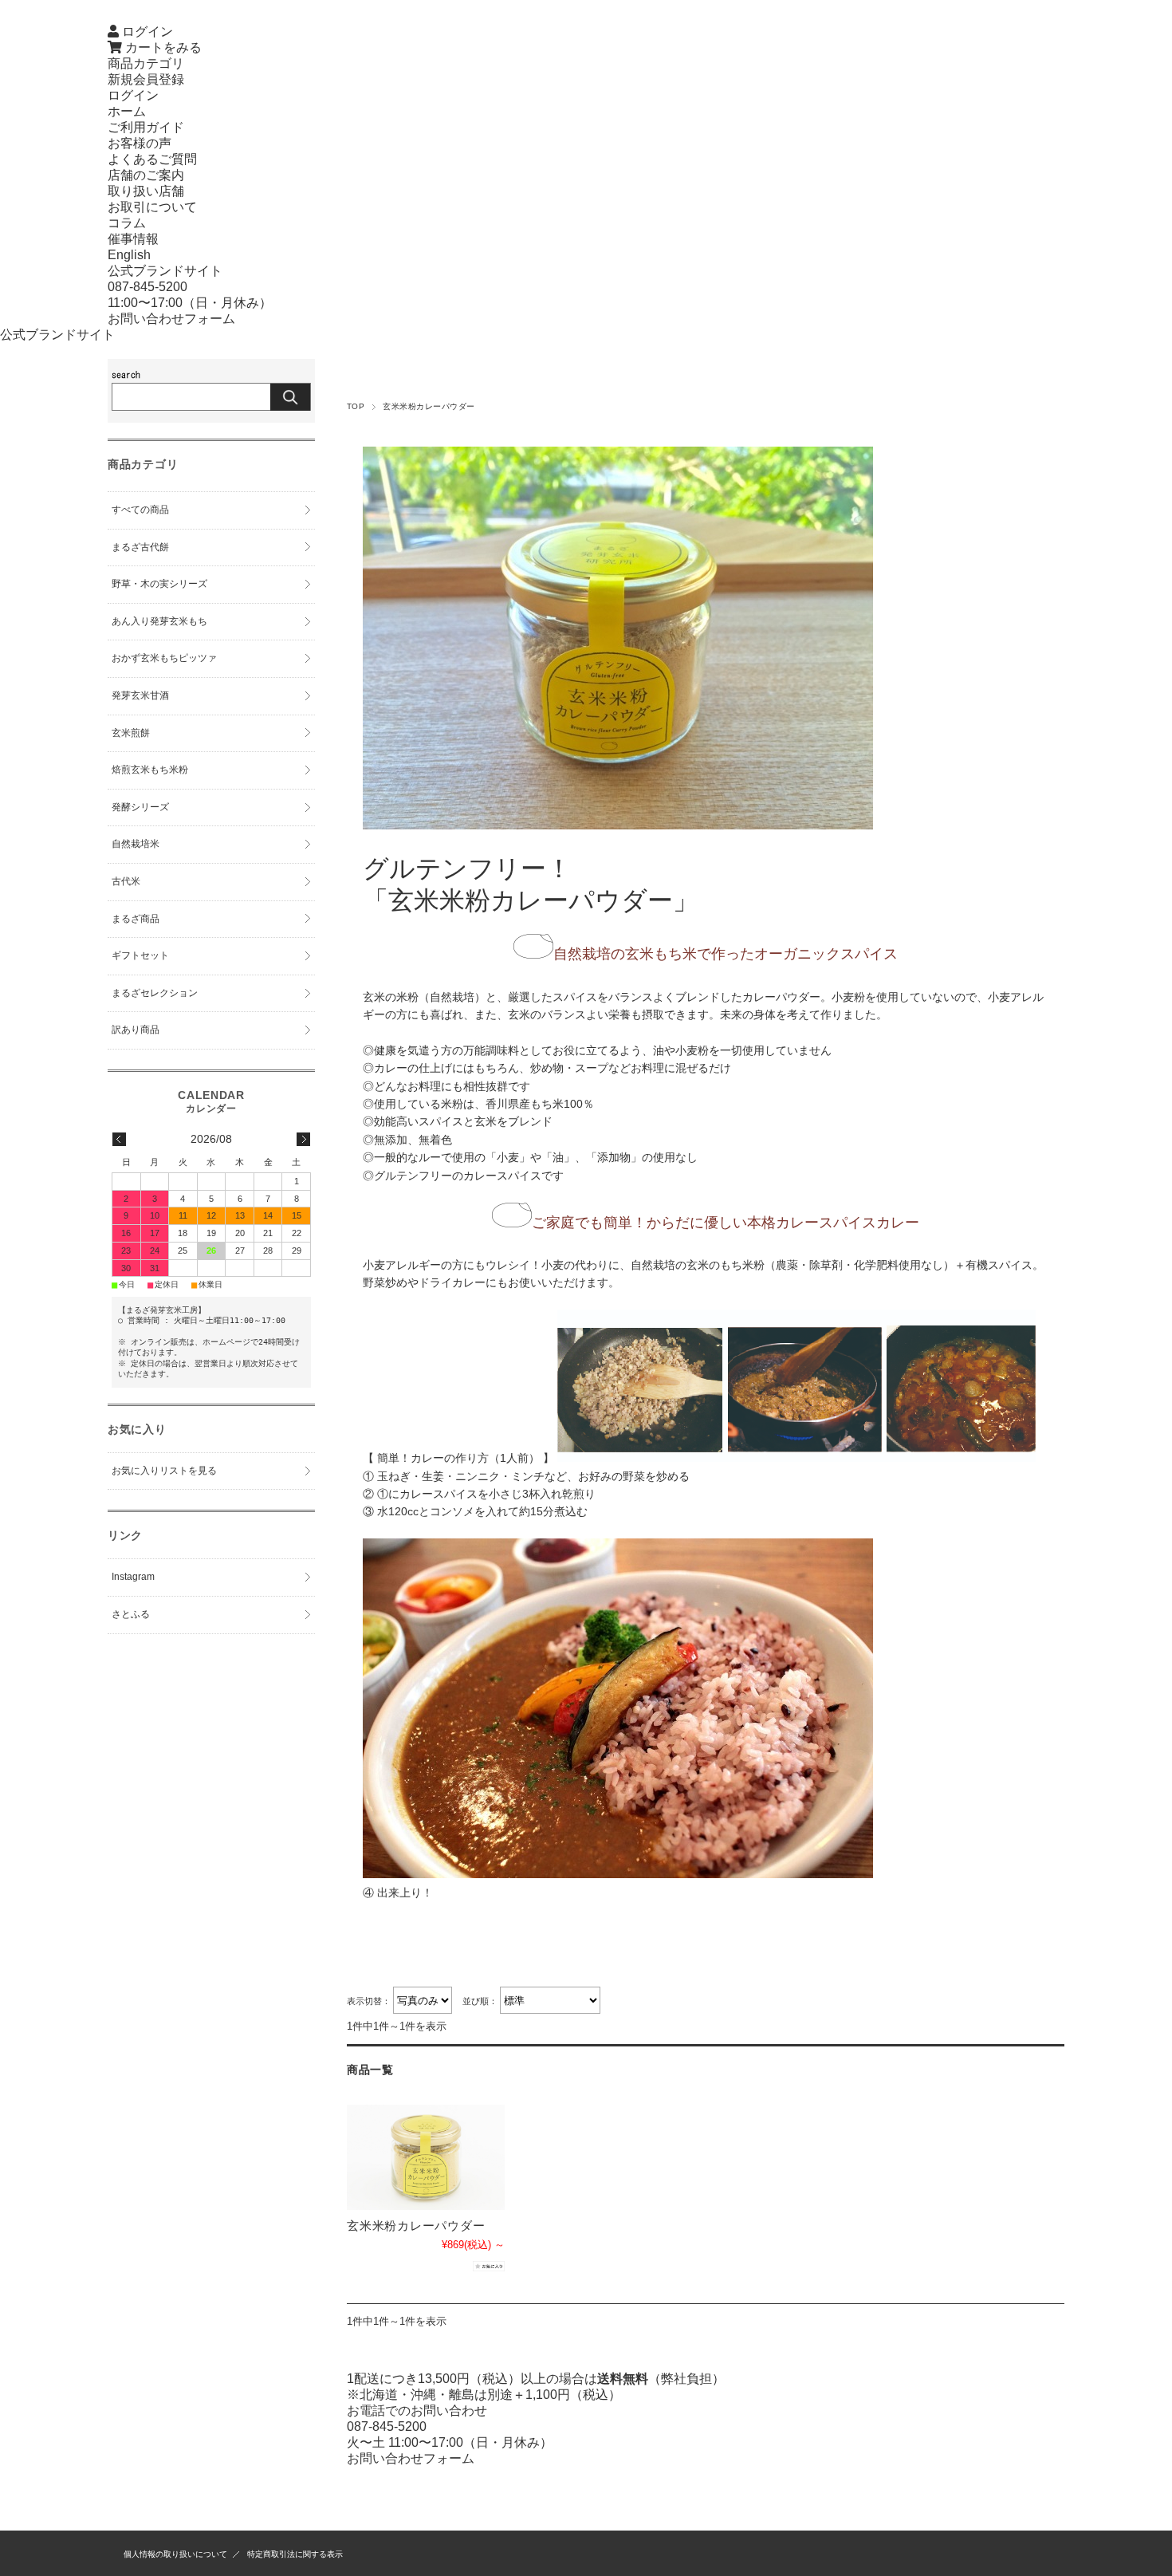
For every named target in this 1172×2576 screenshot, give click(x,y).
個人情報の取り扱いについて (175, 2554)
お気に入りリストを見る (164, 1471)
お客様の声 (140, 143)
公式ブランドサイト (165, 271)
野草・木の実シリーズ (159, 584)
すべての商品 (140, 510)
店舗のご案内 (146, 175)
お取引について (152, 207)
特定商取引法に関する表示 (295, 2554)
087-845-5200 (147, 287)
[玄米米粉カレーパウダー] (426, 2157)
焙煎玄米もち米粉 (150, 770)
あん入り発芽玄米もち (159, 621)
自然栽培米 (136, 844)
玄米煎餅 (131, 733)
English (129, 255)
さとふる (131, 1614)
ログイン (133, 95)
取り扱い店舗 (146, 191)
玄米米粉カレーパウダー (416, 2225)
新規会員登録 (146, 79)
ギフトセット (140, 955)
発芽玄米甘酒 (140, 695)
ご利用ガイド (146, 127)
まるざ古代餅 (140, 547)
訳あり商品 (136, 1030)
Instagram (133, 1577)
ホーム (127, 111)
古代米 (126, 881)
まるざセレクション (155, 993)
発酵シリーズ (140, 807)
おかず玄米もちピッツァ (164, 658)
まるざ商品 (136, 919)
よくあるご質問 (152, 159)
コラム (127, 223)
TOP (356, 406)
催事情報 (133, 239)
